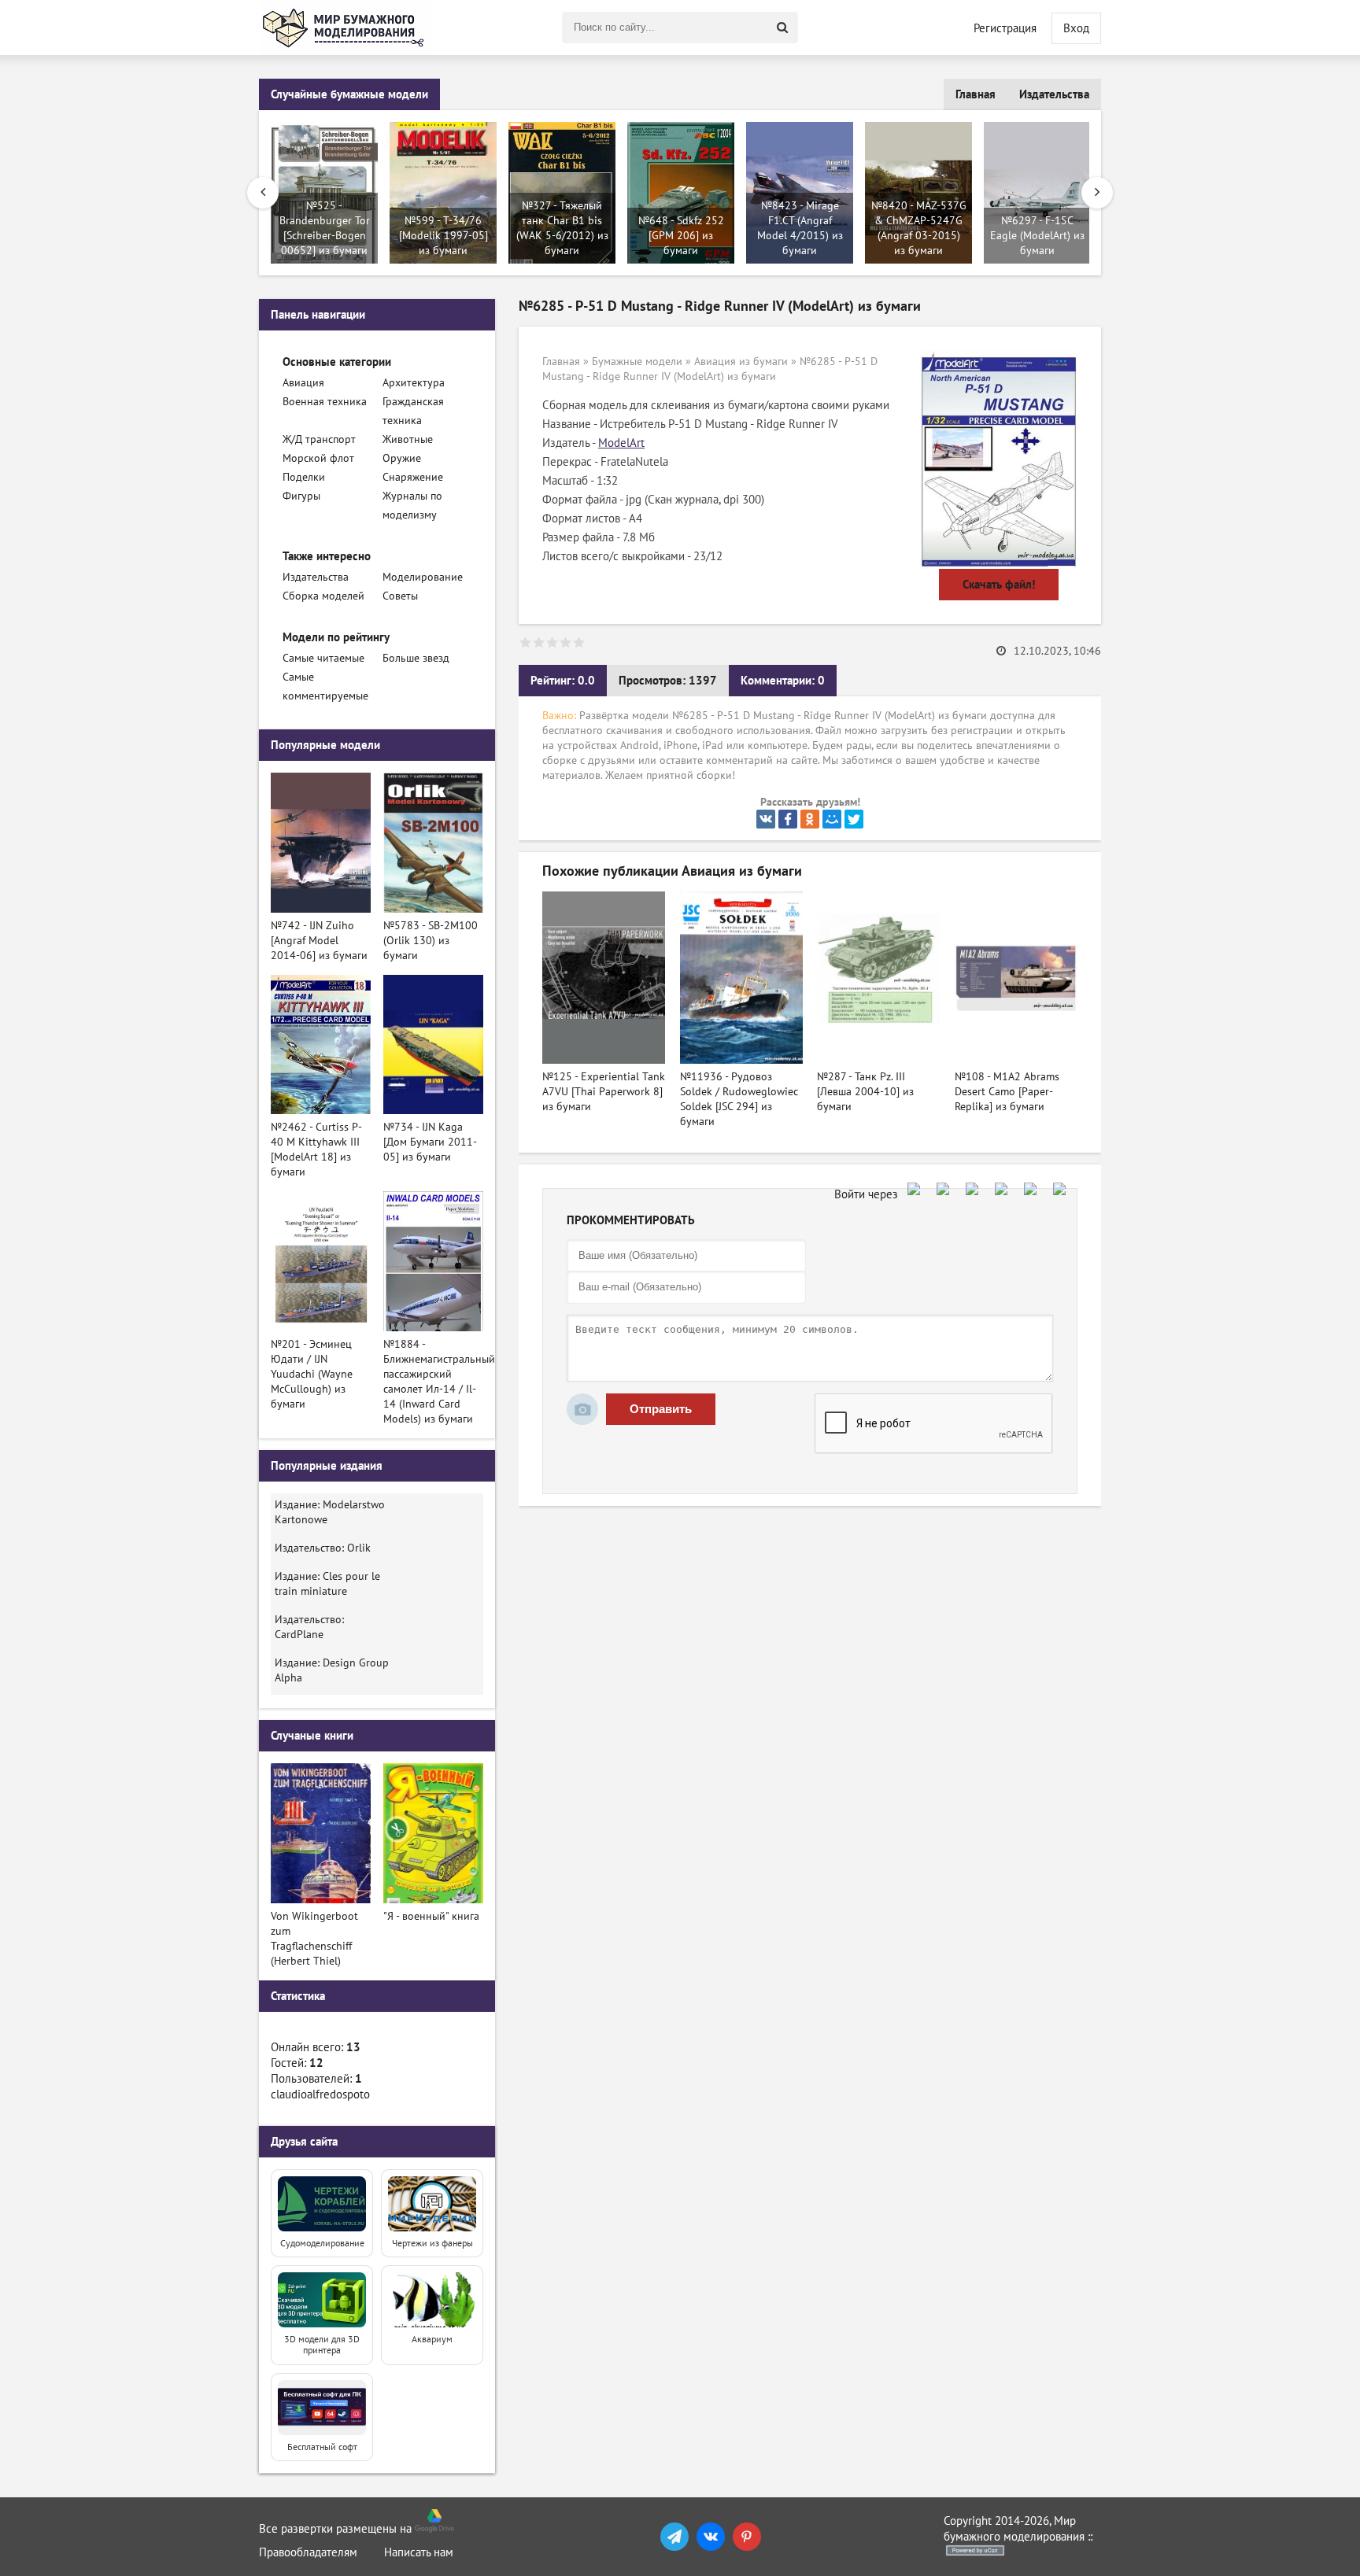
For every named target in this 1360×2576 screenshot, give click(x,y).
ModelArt (621, 443)
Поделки (304, 477)
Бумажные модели (637, 362)
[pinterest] (747, 2537)
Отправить (661, 1409)
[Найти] (782, 28)
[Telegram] (674, 2537)
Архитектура (414, 383)
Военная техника (325, 402)
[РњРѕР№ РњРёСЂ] (832, 819)
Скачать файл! (999, 585)
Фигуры (301, 496)
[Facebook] (788, 819)
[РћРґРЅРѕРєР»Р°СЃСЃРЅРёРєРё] (810, 819)
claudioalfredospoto (320, 2094)
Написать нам (419, 2552)
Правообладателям (308, 2552)
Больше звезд (416, 658)
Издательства (1054, 94)
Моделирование (423, 577)
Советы (400, 596)
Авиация (303, 383)
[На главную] (346, 28)
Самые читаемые (323, 658)
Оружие (402, 458)
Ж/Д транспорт (319, 439)
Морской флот (318, 458)
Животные (408, 439)
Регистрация (1005, 28)
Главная (976, 94)
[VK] (711, 2537)
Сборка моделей (323, 596)
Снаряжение (413, 477)
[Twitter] (854, 819)
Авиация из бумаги (741, 362)
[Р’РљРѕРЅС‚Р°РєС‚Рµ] (766, 819)
